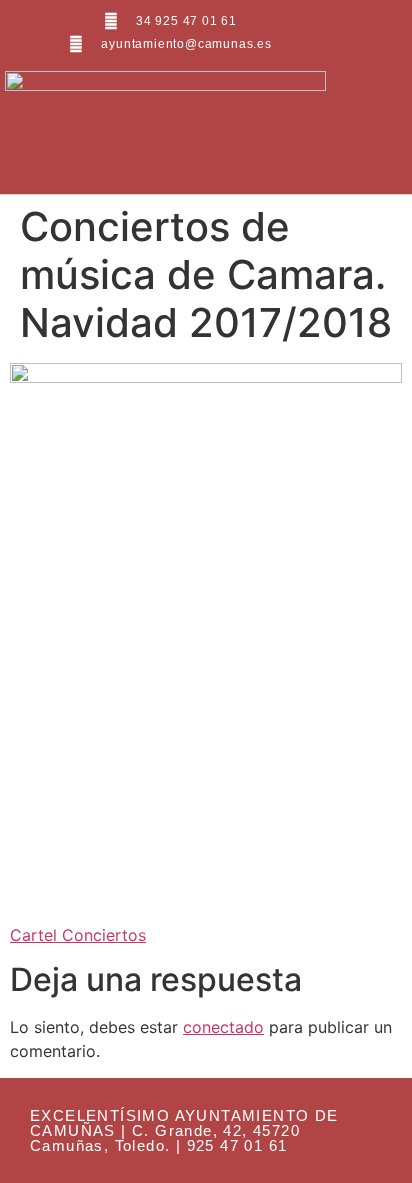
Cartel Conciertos (78, 935)
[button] (358, 129)
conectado (223, 1027)
